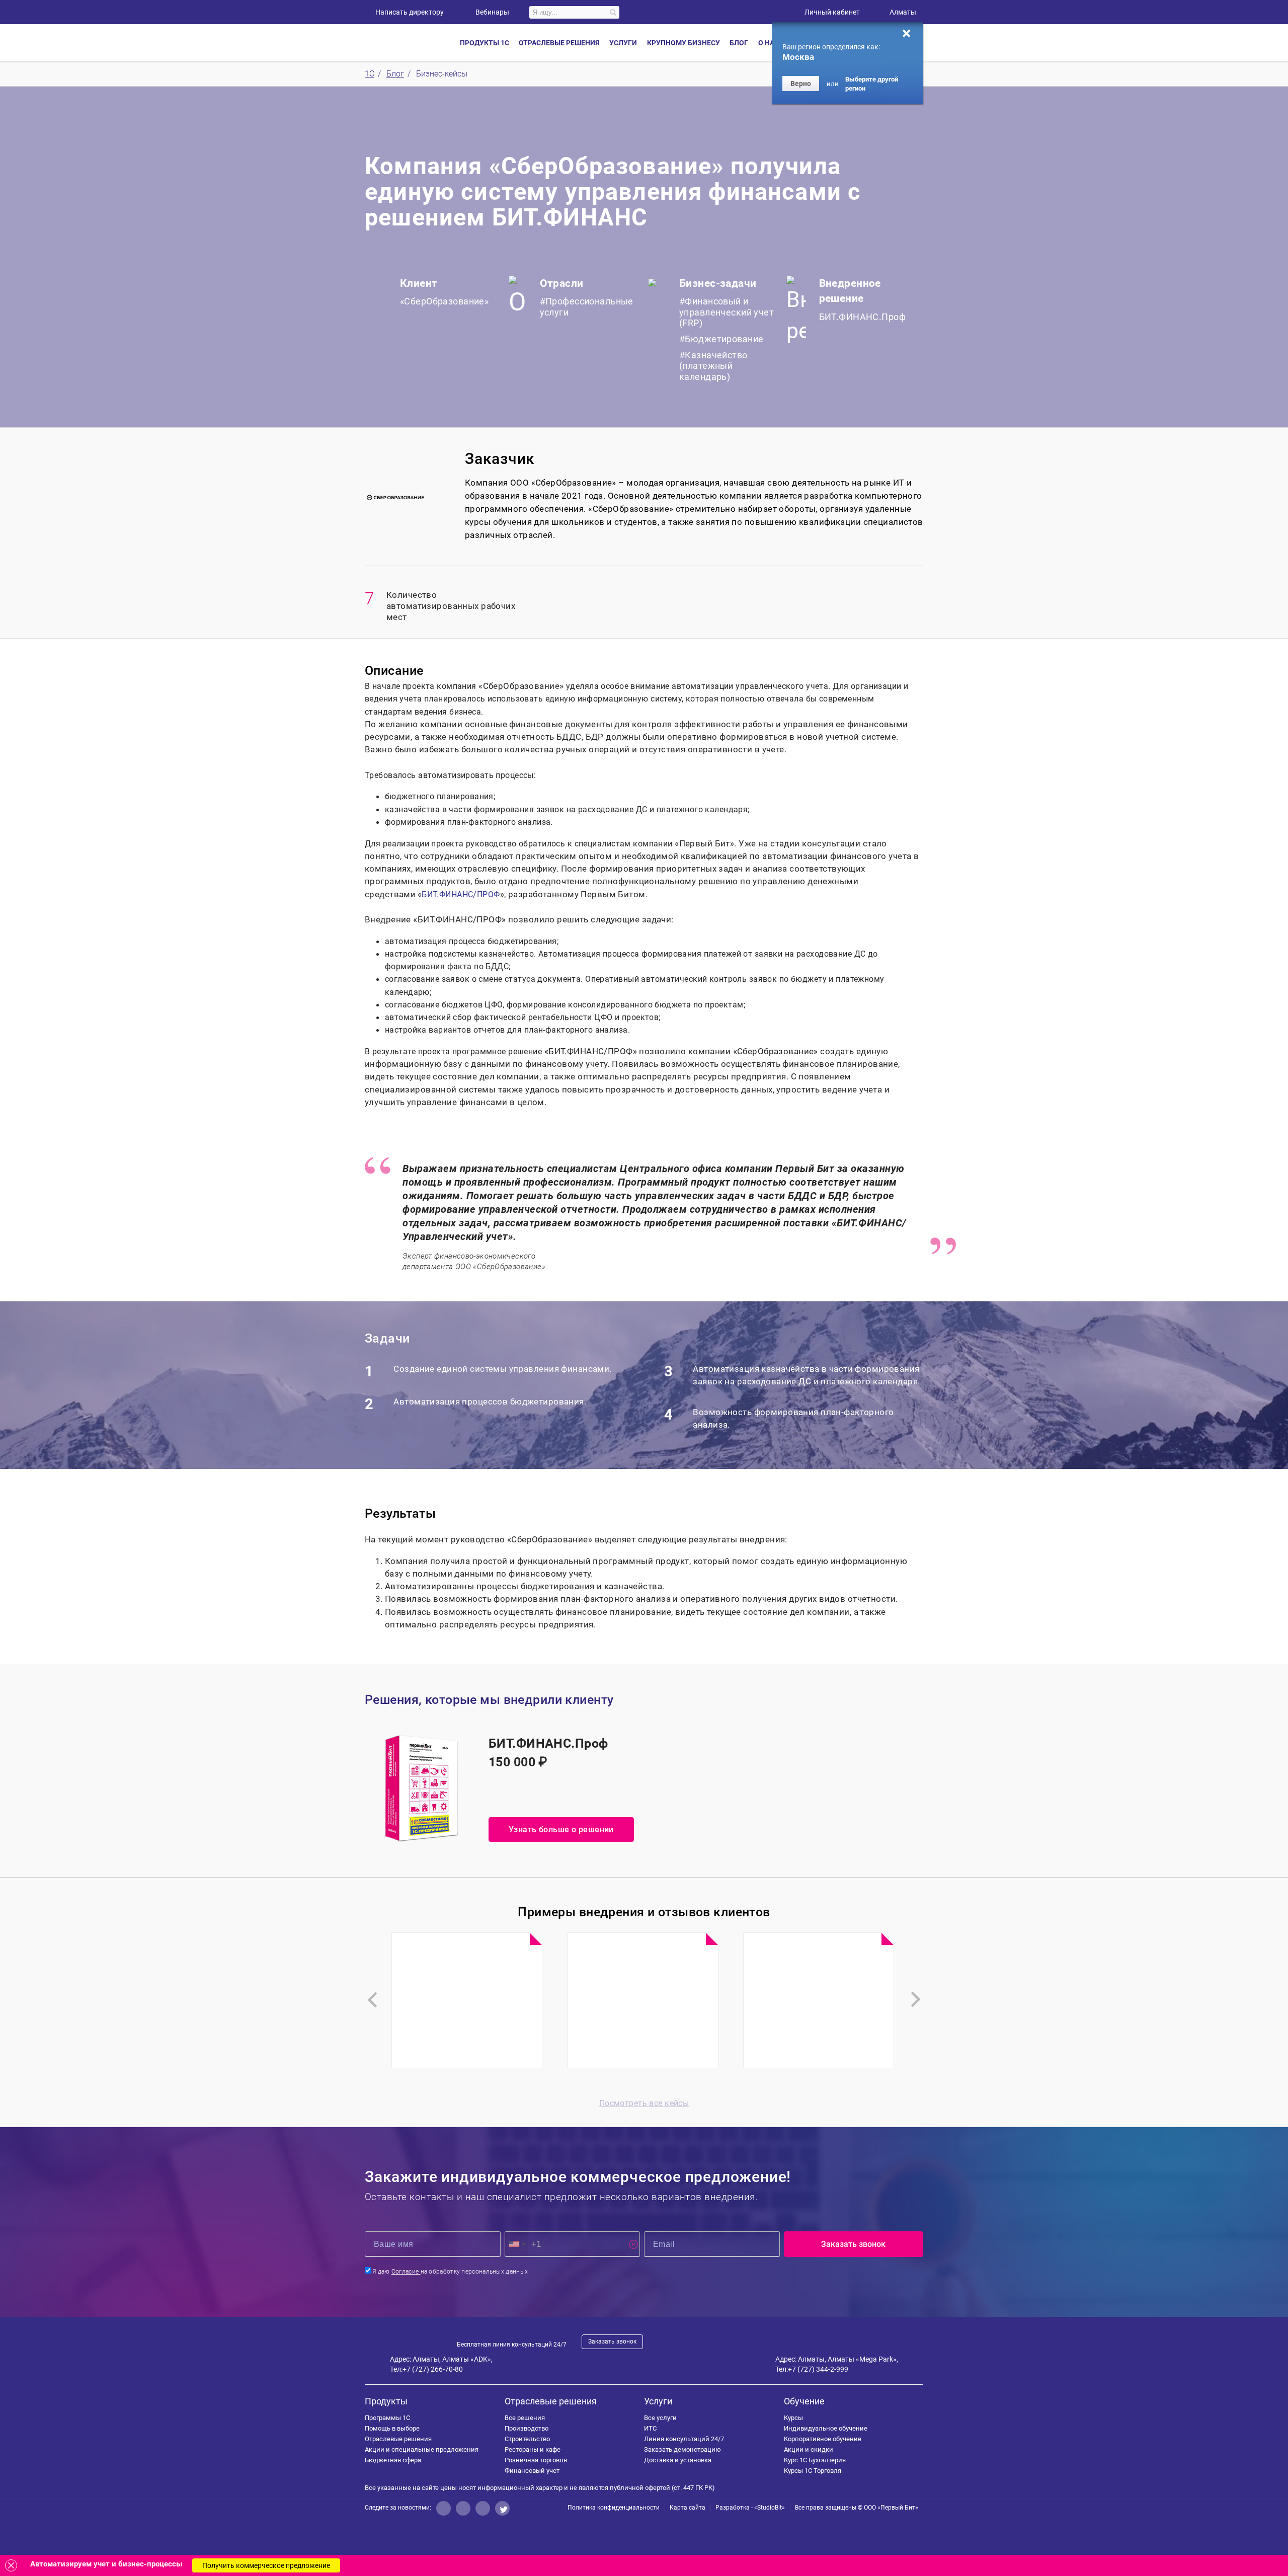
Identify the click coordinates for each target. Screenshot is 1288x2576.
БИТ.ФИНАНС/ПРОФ (461, 894)
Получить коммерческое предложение (266, 2565)
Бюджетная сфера (393, 2460)
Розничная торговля (536, 2460)
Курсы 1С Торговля (813, 2471)
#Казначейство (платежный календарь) (713, 366)
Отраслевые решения (398, 2439)
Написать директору (410, 12)
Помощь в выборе (392, 2428)
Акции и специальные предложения (422, 2449)
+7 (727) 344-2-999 (818, 2369)
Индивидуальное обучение (826, 2428)
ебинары (492, 12)
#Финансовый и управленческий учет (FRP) (727, 312)
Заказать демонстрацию (682, 2449)
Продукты (386, 2401)
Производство (527, 2428)
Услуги (658, 2401)
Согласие (406, 2272)
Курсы (793, 2418)
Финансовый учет (532, 2471)
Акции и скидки (809, 2449)
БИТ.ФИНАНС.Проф (862, 317)
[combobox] (517, 2244)
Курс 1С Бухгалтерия (815, 2460)
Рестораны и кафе (533, 2449)
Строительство (527, 2439)
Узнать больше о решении (561, 1829)
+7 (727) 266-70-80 (433, 2369)
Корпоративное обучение (823, 2439)
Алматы (903, 12)
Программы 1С (387, 2418)
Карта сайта (688, 2508)
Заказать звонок (612, 2341)
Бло (739, 43)
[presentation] (372, 2000)
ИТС (650, 2428)
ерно (801, 84)
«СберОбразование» (444, 301)
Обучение (804, 2401)
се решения (525, 2418)
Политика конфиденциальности (614, 2508)
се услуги (660, 2418)
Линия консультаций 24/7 (684, 2439)
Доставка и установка (678, 2460)
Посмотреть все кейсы (644, 2103)
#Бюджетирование (721, 339)
